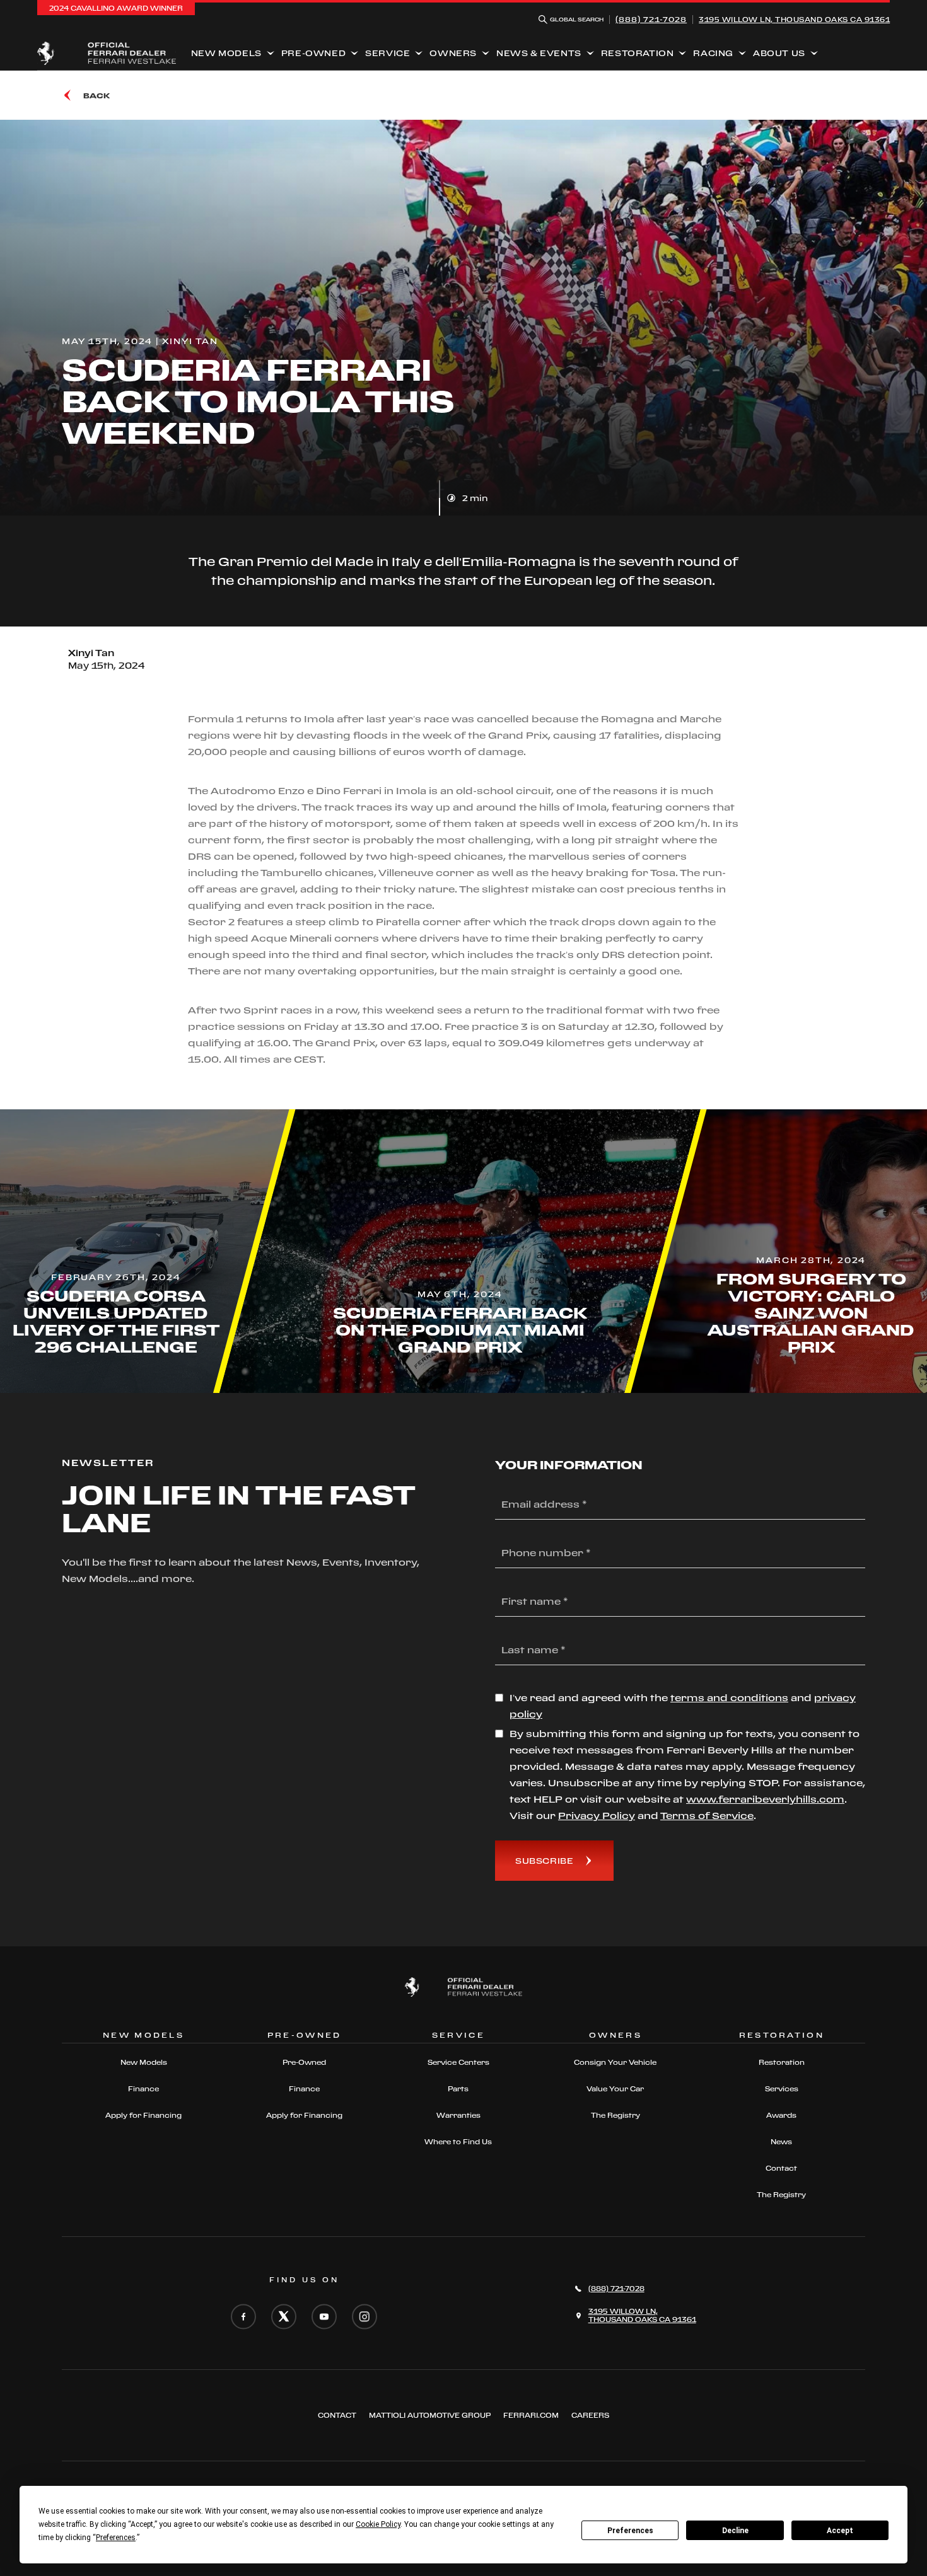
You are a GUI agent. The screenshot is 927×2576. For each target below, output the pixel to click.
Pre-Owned (313, 53)
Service (388, 53)
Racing (713, 53)
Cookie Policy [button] (378, 2524)
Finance (143, 2089)
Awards (781, 2115)
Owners (453, 53)
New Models (226, 53)
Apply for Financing (143, 2115)
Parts (458, 2089)
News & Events (539, 53)
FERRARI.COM (531, 2415)
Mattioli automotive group (430, 2415)
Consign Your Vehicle (615, 2062)
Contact (781, 2168)
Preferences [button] (116, 2538)
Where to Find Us (458, 2142)
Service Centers (458, 2062)
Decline (735, 2531)
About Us (779, 53)
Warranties (458, 2115)
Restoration (638, 53)
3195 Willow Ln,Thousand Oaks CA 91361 (794, 20)
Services (782, 2089)
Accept (840, 2531)
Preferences (630, 2531)
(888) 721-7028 (651, 19)
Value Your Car (615, 2089)
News (781, 2142)
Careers (590, 2415)
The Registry (615, 2115)
